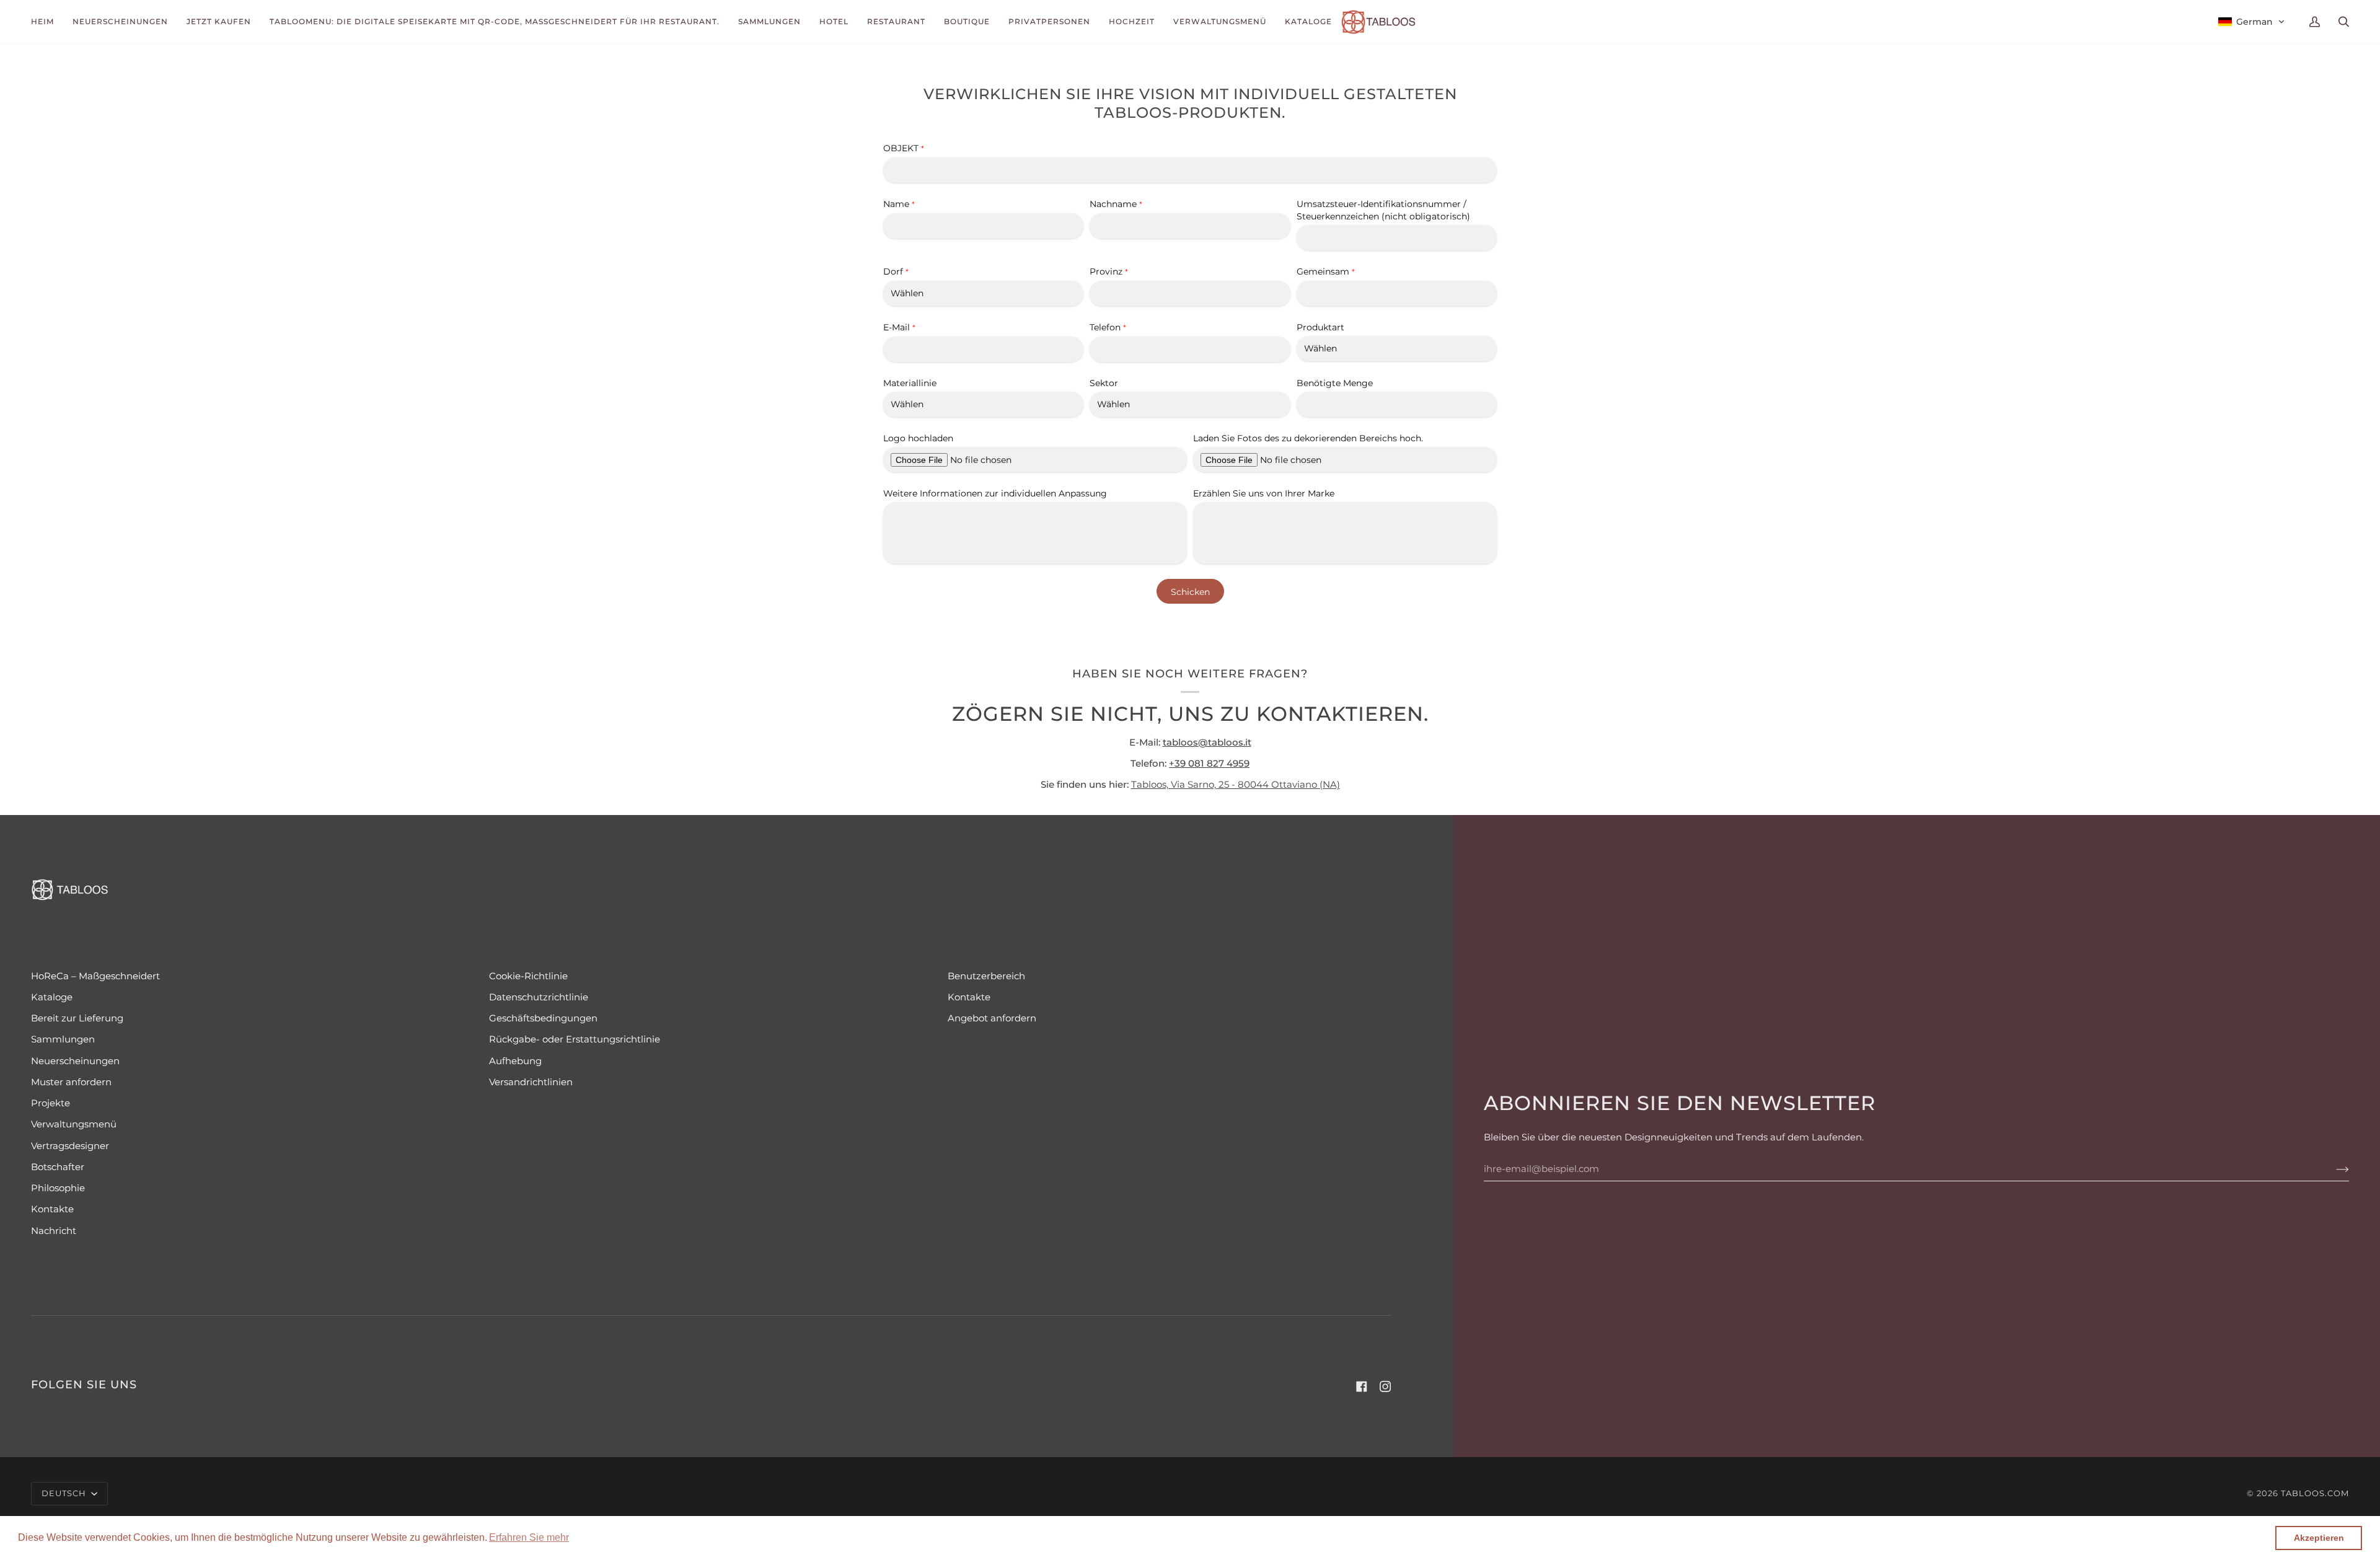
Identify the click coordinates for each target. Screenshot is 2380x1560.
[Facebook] (1362, 1386)
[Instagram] (1385, 1386)
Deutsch (65, 1493)
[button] (529, 1538)
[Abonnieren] (2333, 1169)
